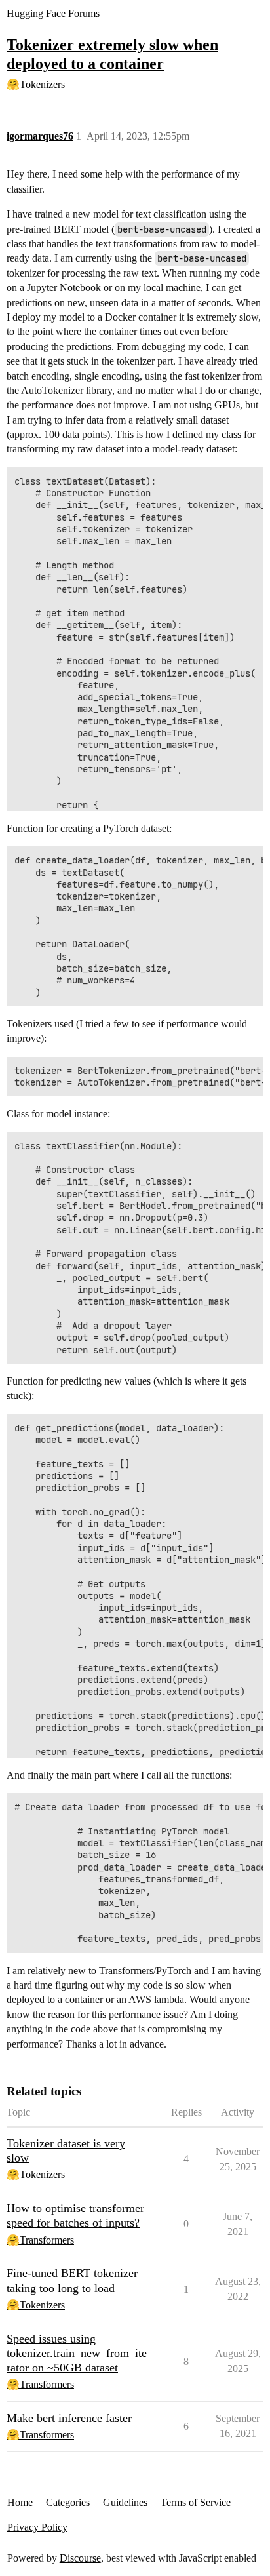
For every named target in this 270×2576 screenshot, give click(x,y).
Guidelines (125, 2502)
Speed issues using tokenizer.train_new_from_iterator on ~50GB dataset (77, 2353)
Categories (68, 2502)
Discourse (80, 2558)
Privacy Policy (37, 2527)
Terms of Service (196, 2502)
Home (20, 2502)
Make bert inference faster (69, 2418)
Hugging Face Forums (53, 13)
